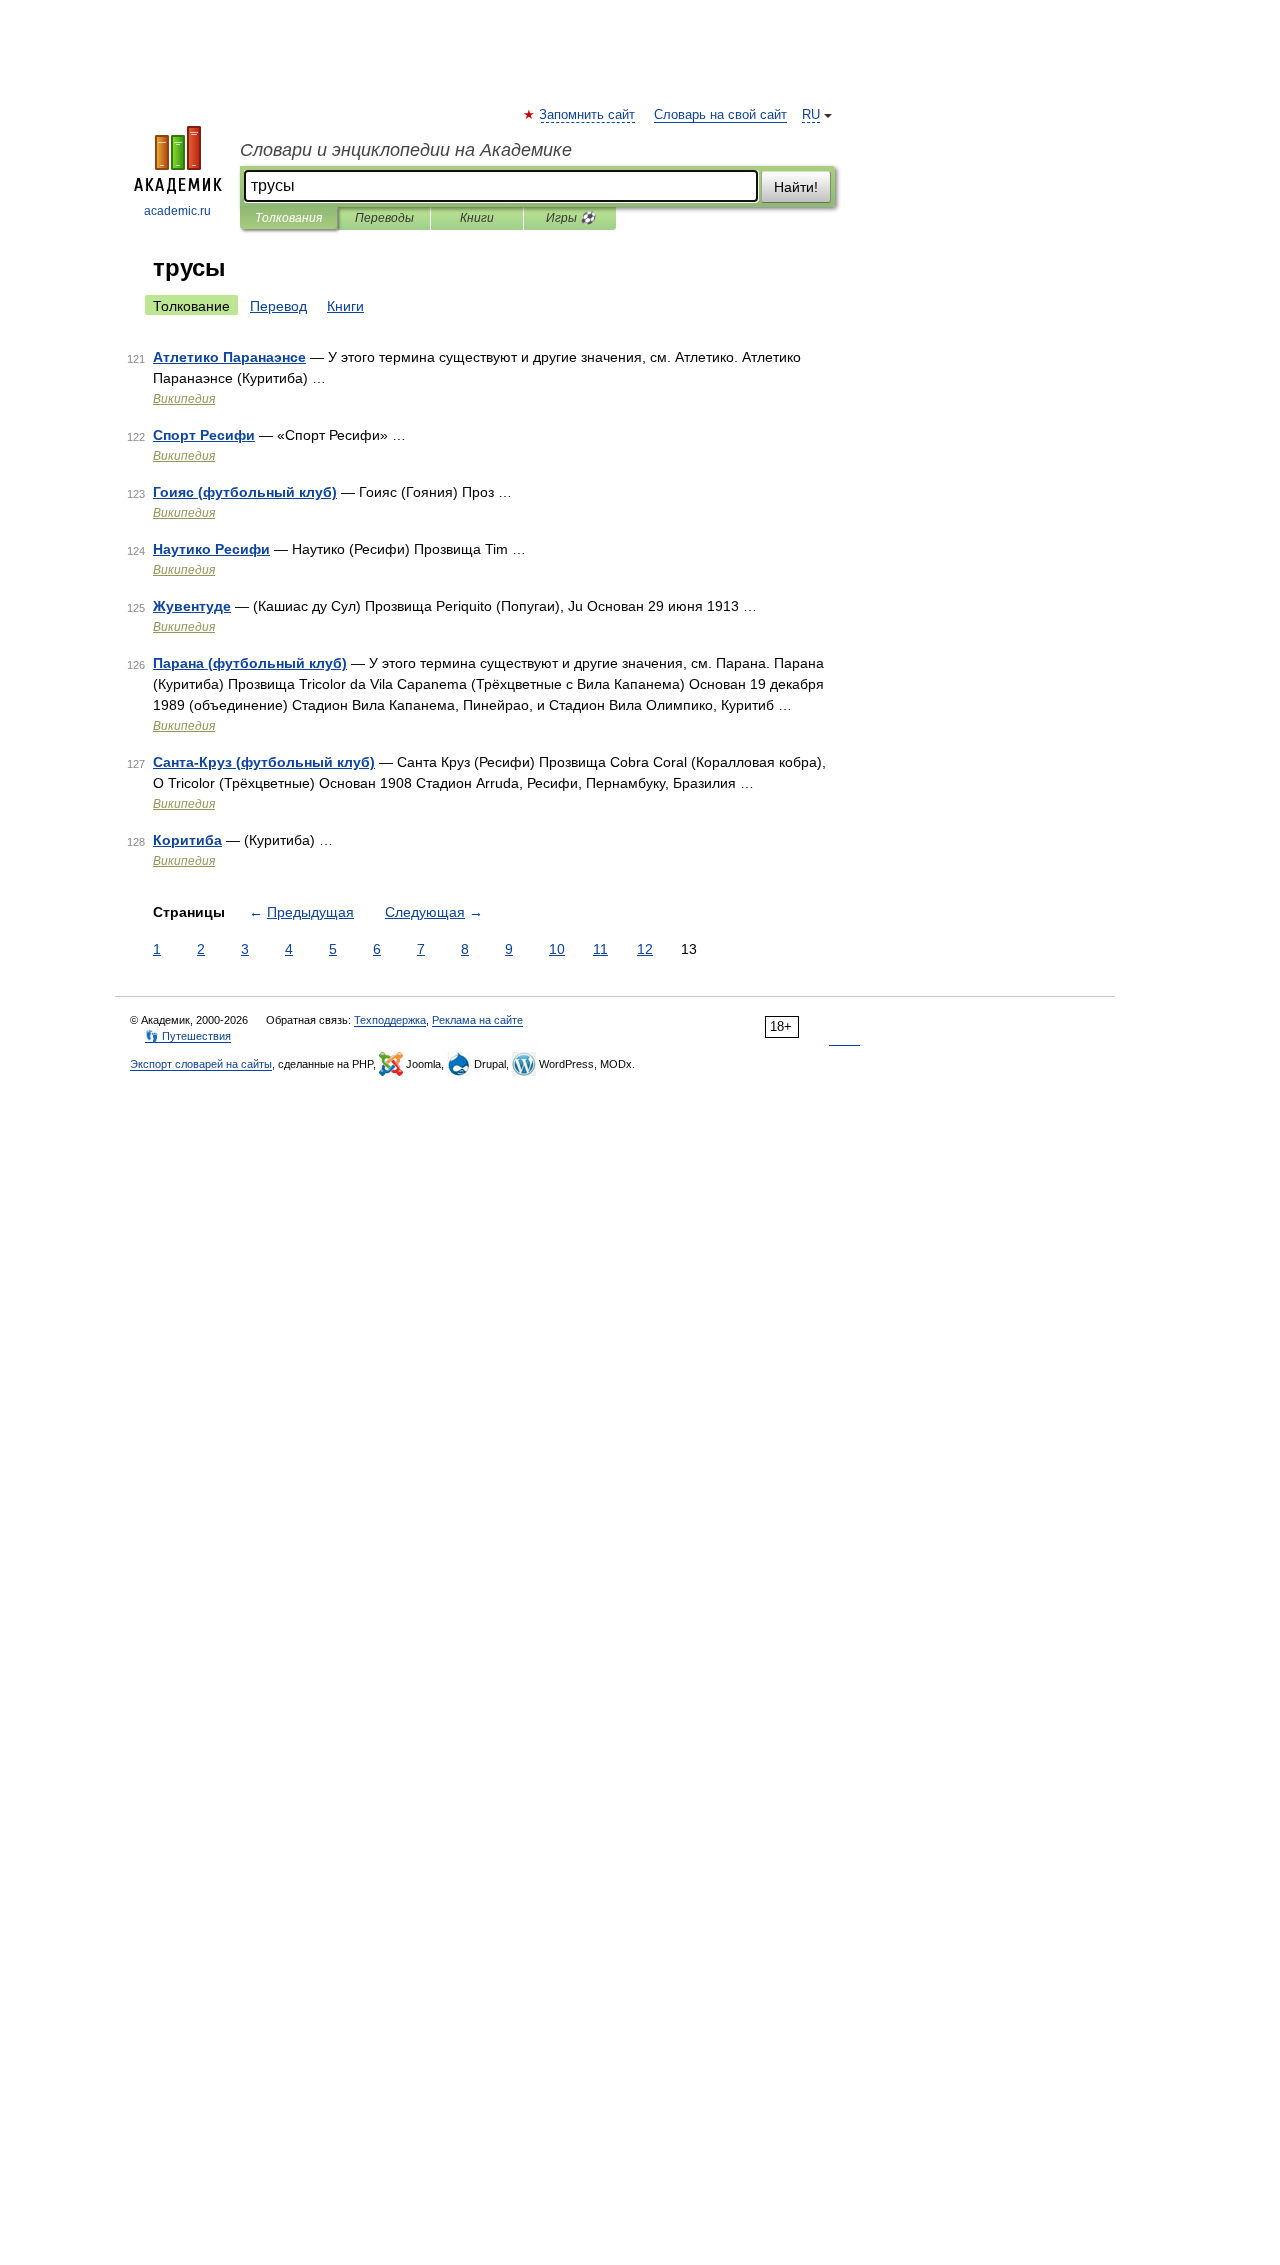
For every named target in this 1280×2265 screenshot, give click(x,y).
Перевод (278, 306)
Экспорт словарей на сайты (201, 1064)
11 (600, 949)
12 (645, 949)
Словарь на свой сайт (720, 115)
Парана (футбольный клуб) (250, 663)
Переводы (384, 218)
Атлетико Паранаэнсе (229, 357)
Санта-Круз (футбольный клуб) (264, 762)
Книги (477, 218)
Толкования (288, 218)
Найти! (796, 187)
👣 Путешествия (188, 1036)
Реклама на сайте (477, 1020)
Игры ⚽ (570, 218)
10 (557, 949)
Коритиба (187, 840)
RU (811, 115)
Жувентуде (192, 606)
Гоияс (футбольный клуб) (245, 492)
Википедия (184, 399)
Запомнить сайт (588, 115)
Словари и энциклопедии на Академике (406, 150)
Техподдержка (390, 1020)
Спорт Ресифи (204, 435)
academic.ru (177, 211)
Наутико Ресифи (211, 549)
